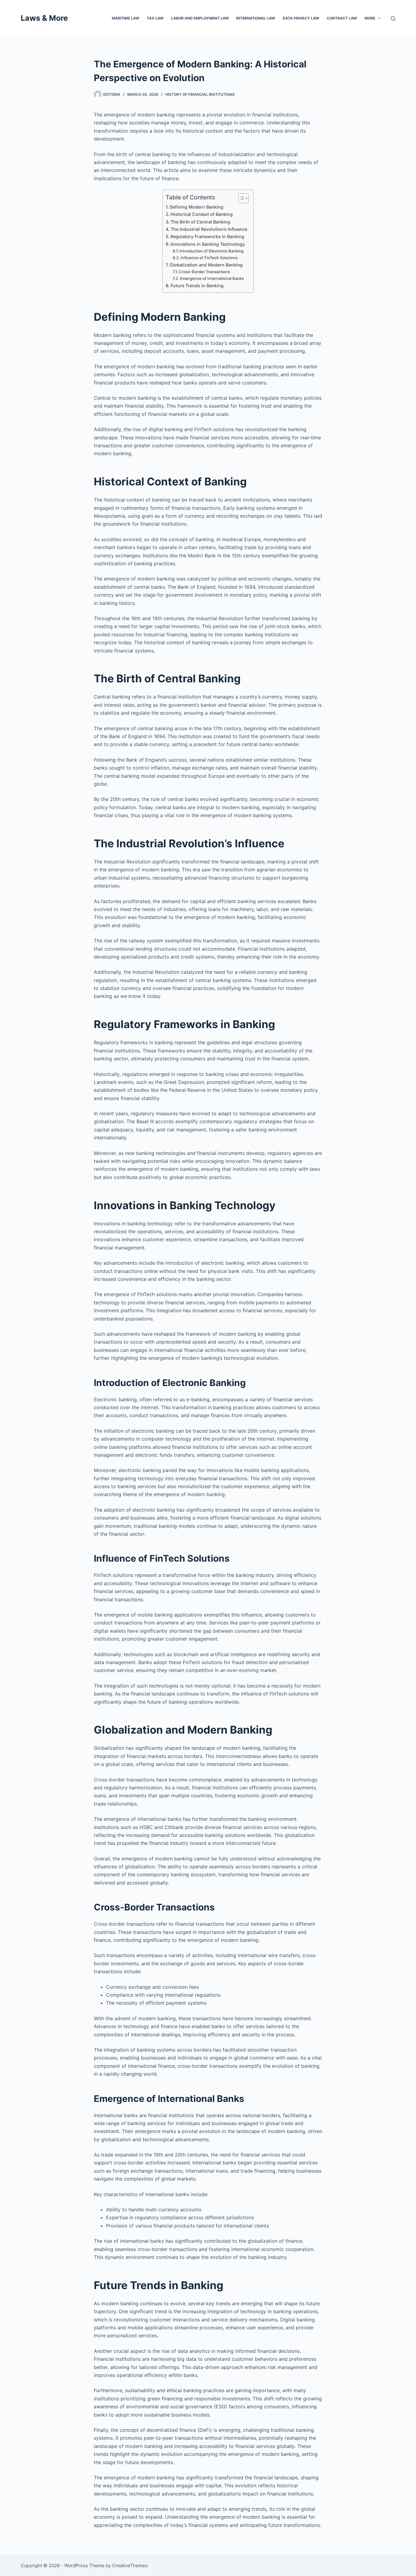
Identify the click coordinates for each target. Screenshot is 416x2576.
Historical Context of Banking (202, 214)
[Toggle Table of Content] (240, 198)
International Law (256, 18)
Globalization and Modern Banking (206, 265)
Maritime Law (125, 18)
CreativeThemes (130, 2565)
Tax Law (155, 18)
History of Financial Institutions (200, 94)
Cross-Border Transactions (204, 272)
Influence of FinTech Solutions (209, 258)
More (370, 18)
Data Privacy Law (301, 18)
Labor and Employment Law (200, 18)
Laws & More (44, 18)
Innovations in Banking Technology (208, 244)
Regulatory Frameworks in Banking (207, 236)
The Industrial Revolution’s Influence (209, 229)
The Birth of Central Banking (200, 222)
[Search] (393, 18)
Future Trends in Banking (197, 286)
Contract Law (342, 18)
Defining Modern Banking (196, 207)
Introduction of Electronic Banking (212, 251)
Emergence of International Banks (212, 278)
